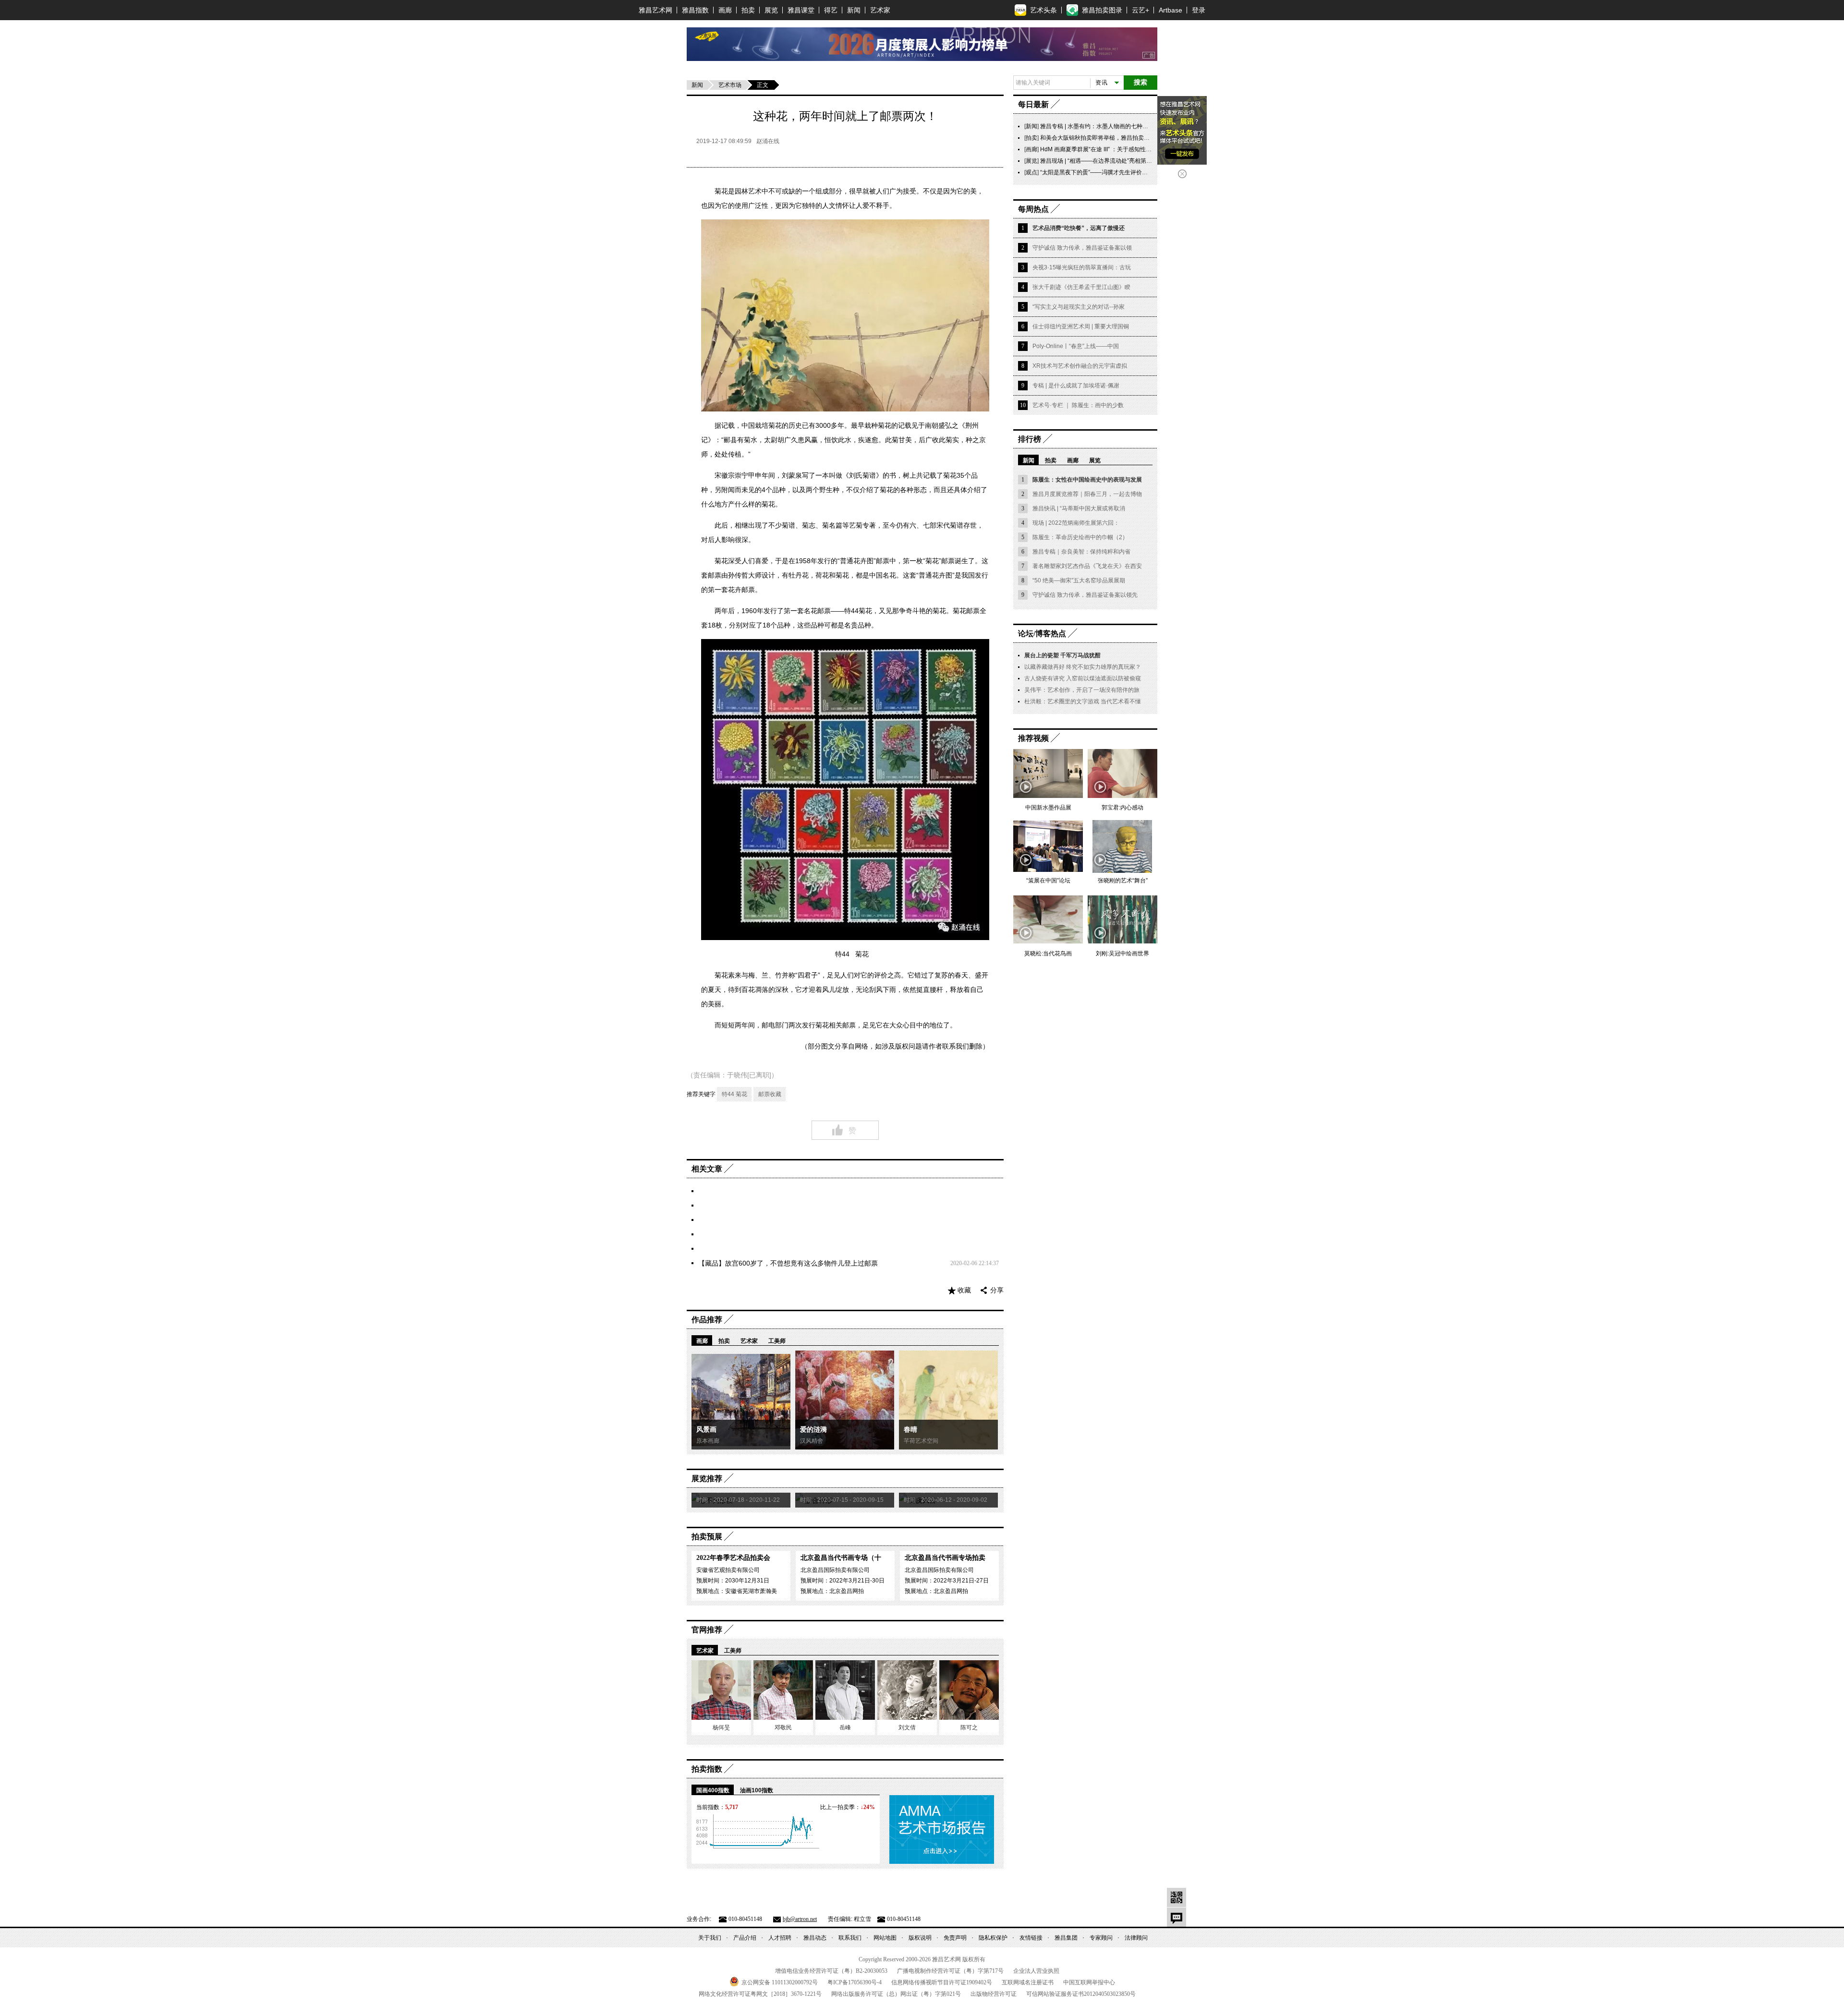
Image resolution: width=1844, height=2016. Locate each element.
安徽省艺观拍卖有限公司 (728, 1570)
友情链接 (1031, 1938)
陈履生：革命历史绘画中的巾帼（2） (1080, 537)
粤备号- (855, 1982)
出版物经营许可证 (994, 1994)
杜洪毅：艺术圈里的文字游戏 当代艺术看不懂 (1083, 701)
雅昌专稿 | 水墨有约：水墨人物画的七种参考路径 (1103, 126)
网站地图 (885, 1938)
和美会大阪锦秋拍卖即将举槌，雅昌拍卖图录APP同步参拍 (1115, 138)
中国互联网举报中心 (1089, 1982)
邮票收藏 (770, 1094)
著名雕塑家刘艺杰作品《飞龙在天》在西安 (1087, 566)
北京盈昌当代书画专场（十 (841, 1558)
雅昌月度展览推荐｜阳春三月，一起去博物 (1087, 494)
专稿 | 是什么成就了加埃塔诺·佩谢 (1076, 386)
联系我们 (850, 1938)
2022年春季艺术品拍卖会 (733, 1558)
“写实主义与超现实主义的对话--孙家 (1079, 307)
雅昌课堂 (801, 10)
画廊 (725, 10)
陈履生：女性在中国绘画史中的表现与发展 (1087, 480)
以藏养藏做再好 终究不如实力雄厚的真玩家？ (1083, 667)
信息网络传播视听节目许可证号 (942, 1982)
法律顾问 (1136, 1938)
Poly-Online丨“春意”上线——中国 (1076, 346)
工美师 (777, 1341)
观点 (1031, 172)
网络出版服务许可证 (896, 1994)
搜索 (1140, 82)
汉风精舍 (812, 1441)
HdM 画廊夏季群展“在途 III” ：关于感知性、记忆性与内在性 (1116, 149)
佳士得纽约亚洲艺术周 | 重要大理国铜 (1081, 326)
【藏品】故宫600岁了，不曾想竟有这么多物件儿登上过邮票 (788, 1263)
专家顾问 (1101, 1938)
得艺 (831, 10)
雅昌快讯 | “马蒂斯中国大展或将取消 (1079, 508)
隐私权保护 (993, 1938)
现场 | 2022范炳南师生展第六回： (1076, 523)
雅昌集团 (1066, 1938)
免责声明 (955, 1938)
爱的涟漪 (813, 1430)
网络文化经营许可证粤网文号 (760, 1994)
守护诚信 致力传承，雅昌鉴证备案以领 (1082, 248)
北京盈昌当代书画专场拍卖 (945, 1558)
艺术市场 (730, 85)
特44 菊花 (734, 1094)
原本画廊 (708, 1441)
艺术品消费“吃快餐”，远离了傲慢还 (1079, 228)
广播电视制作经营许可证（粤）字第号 (950, 1971)
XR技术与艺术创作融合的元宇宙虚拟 (1080, 366)
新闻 (854, 10)
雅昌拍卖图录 (1102, 10)
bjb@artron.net (800, 1919)
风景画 (706, 1430)
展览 (771, 10)
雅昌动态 (815, 1938)
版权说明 (920, 1938)
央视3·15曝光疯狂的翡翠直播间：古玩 (1082, 267)
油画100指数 (757, 1790)
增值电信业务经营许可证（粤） (831, 1971)
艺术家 (880, 10)
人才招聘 (780, 1938)
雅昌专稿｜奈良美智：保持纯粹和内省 (1081, 552)
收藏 (964, 1290)
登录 (1199, 10)
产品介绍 (745, 1938)
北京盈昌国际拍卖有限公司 (835, 1570)
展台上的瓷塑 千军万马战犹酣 (1062, 655)
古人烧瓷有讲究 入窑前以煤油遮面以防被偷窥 (1083, 678)
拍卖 (748, 10)
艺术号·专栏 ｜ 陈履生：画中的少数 (1078, 405)
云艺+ (1140, 10)
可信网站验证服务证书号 (1081, 1994)
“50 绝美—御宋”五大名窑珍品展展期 (1079, 580)
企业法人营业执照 (1036, 1971)
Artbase (1171, 10)
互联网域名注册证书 (1028, 1982)
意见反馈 (1177, 1917)
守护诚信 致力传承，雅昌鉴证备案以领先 (1085, 595)
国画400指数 (713, 1790)
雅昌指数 (695, 10)
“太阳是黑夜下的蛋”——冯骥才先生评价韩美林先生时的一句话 (1120, 172)
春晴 (910, 1430)
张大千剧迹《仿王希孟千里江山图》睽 (1081, 287)
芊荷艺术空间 (921, 1441)
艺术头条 (1043, 10)
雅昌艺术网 (655, 10)
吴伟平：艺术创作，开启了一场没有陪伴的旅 (1082, 690)
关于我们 (710, 1938)
